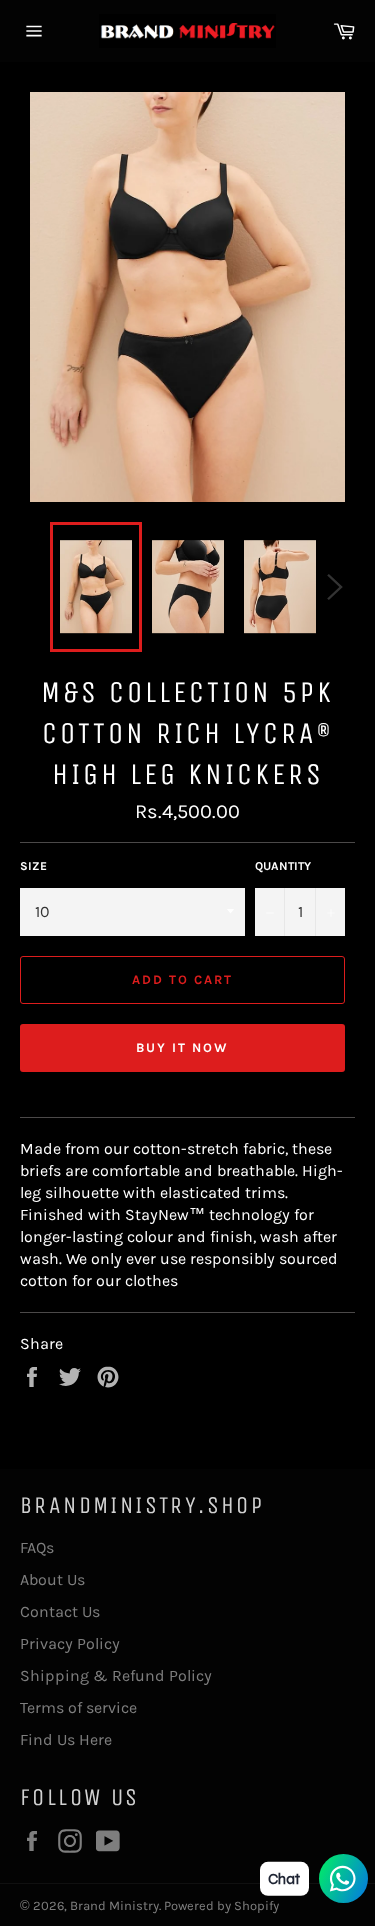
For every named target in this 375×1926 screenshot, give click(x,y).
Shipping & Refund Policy (116, 1675)
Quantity (283, 866)
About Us (52, 1579)
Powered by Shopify (221, 1905)
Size (33, 866)
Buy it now (182, 1047)
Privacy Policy (70, 1643)
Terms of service (78, 1707)
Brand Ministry (114, 1905)
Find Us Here (66, 1739)
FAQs (37, 1547)
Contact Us (60, 1611)
